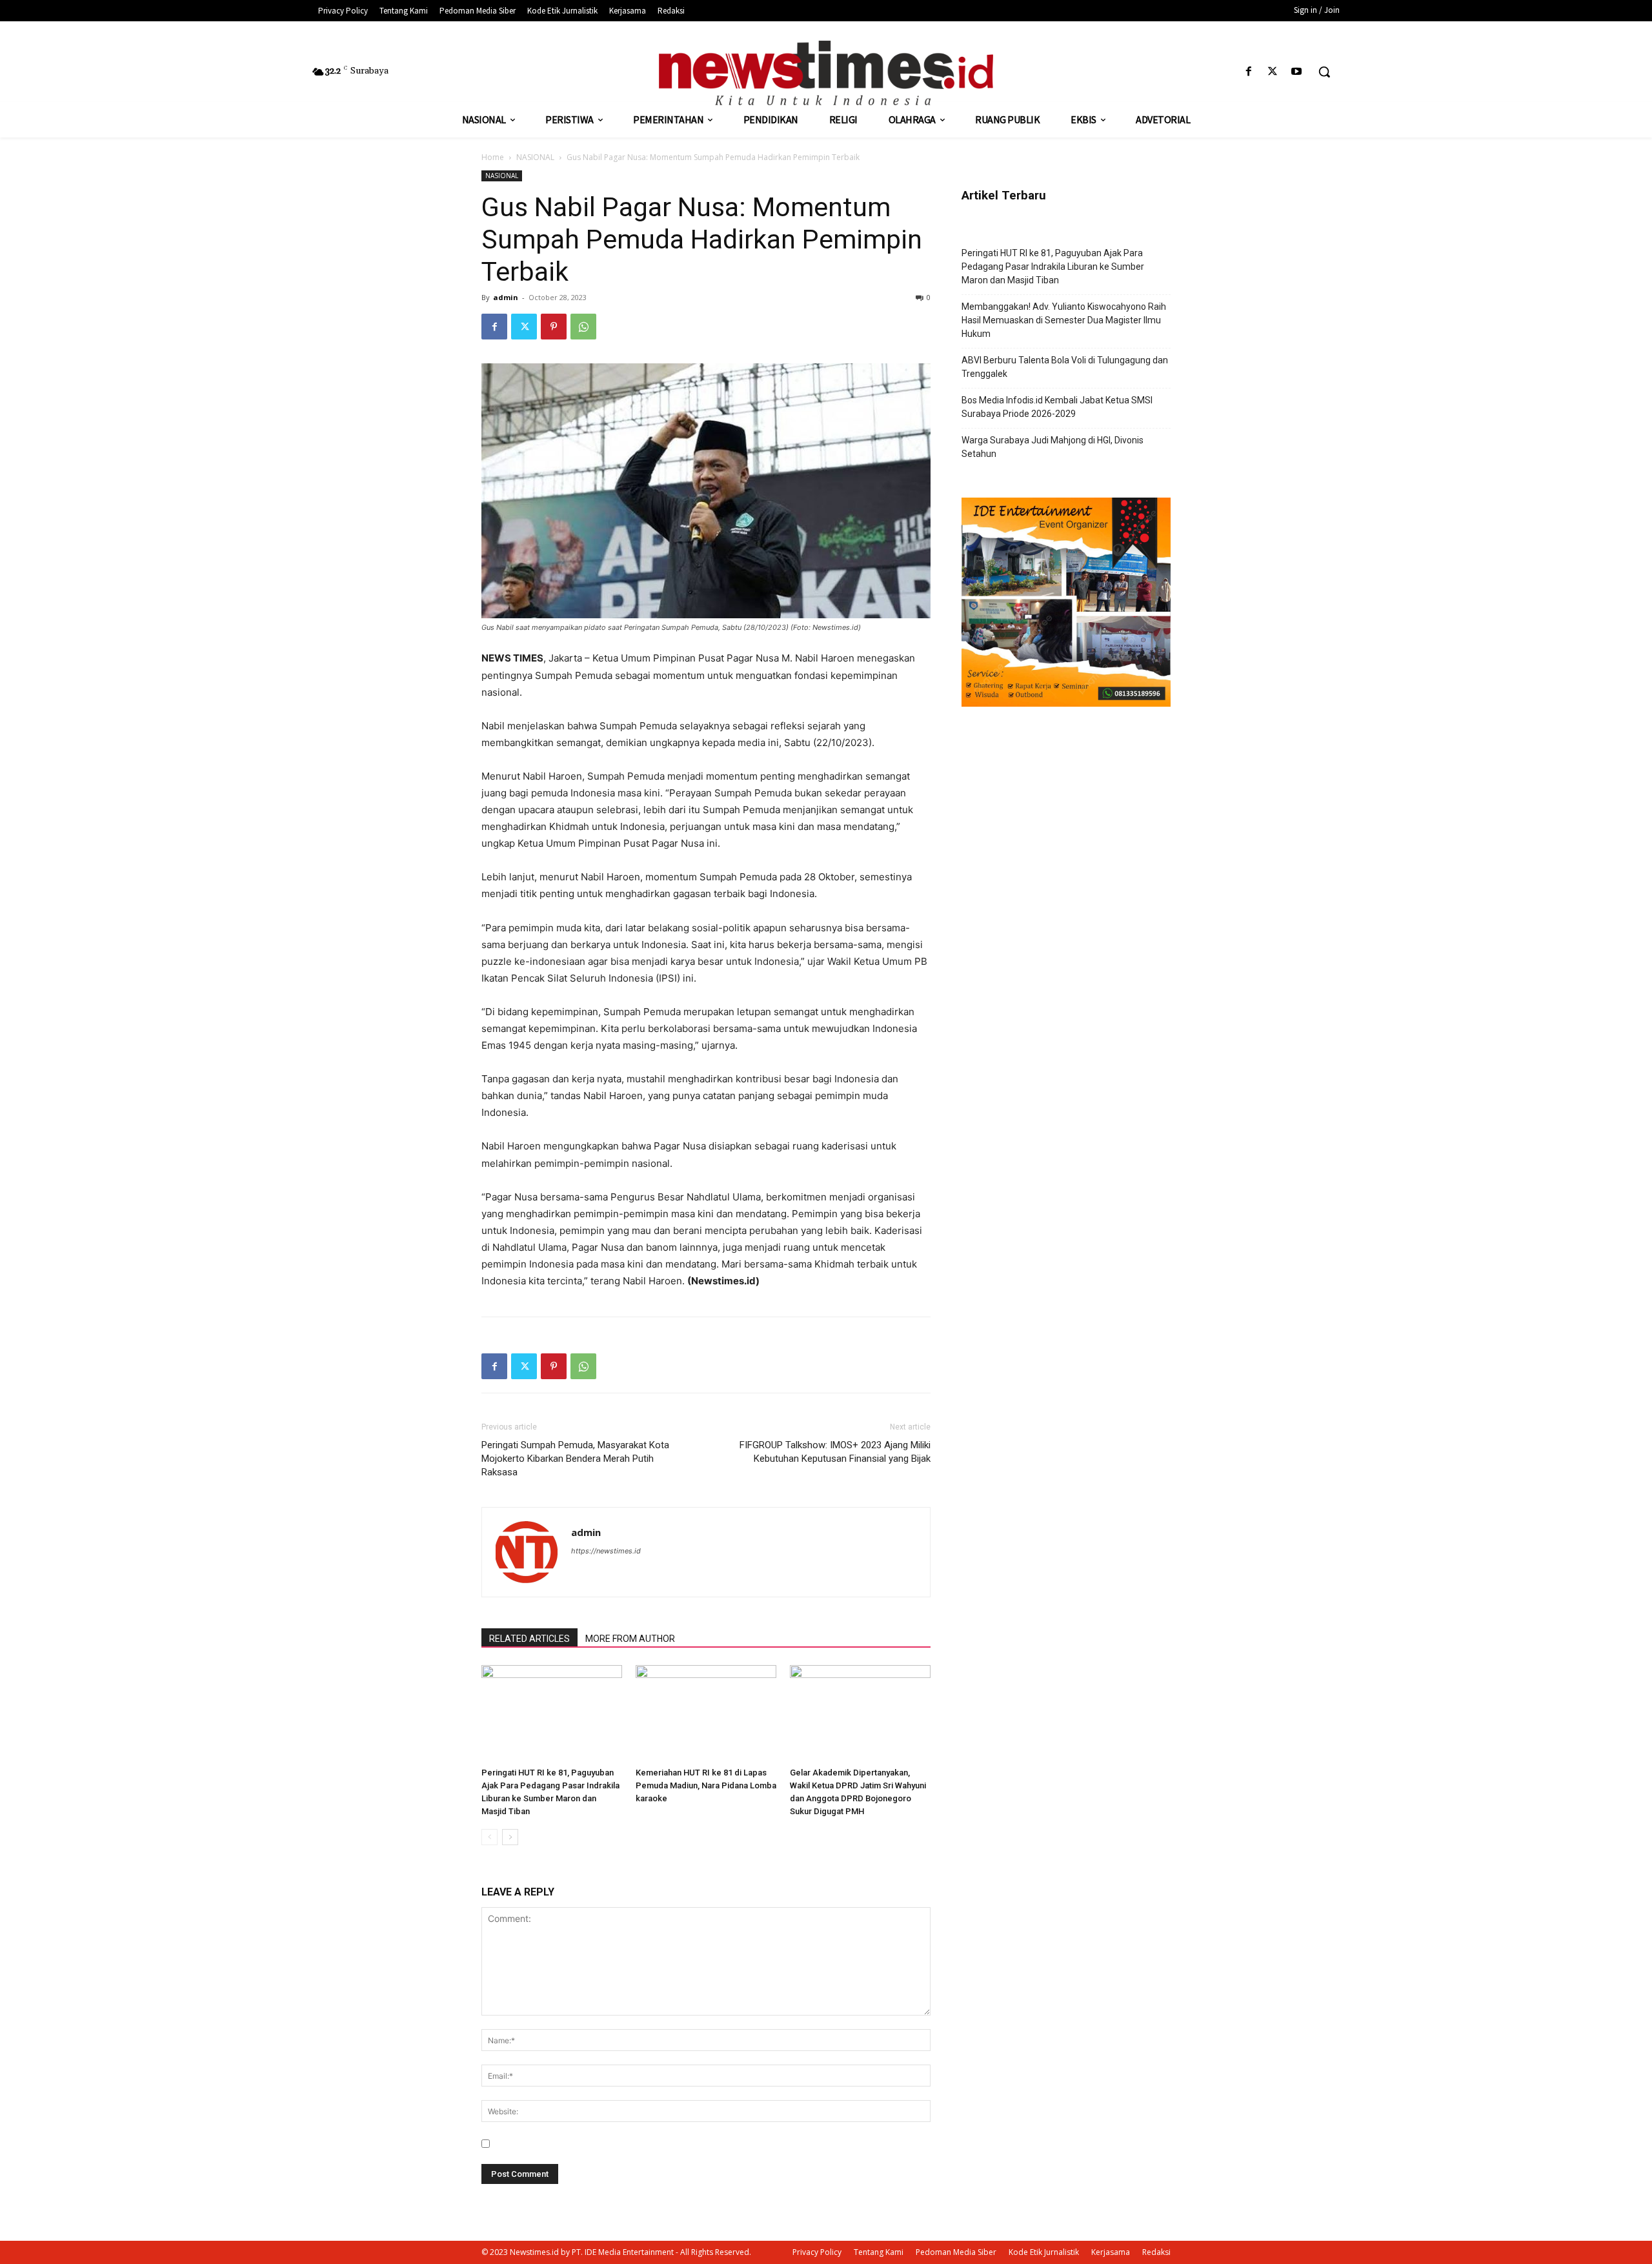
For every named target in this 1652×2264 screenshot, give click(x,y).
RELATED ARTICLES (529, 1639)
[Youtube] (1297, 72)
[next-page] (510, 1837)
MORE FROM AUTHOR (630, 1639)
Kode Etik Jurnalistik (1044, 2252)
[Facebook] (1248, 72)
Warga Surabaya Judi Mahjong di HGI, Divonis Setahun (1053, 447)
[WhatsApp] (583, 327)
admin (506, 297)
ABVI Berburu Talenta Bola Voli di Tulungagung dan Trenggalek (1065, 367)
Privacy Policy (817, 2252)
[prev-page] (489, 1837)
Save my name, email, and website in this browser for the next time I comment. (661, 2144)
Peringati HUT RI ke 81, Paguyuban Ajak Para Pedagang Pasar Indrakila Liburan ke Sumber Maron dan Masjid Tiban (1053, 267)
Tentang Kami (879, 2252)
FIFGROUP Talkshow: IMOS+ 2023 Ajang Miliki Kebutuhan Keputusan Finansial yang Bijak (835, 1452)
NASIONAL (535, 157)
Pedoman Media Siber (956, 2252)
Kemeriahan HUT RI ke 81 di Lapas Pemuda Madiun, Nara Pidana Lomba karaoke (706, 1785)
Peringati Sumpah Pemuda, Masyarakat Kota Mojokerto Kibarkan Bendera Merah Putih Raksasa (575, 1459)
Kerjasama (1111, 2252)
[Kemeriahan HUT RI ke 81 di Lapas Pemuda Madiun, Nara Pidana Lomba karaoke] (706, 1713)
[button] (1324, 72)
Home (493, 157)
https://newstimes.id (606, 1551)
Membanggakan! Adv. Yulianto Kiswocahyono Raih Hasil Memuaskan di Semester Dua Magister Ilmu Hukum (1064, 320)
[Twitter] (1273, 72)
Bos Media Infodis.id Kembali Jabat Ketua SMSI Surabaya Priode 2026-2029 (1057, 407)
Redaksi (1156, 2252)
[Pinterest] (554, 327)
